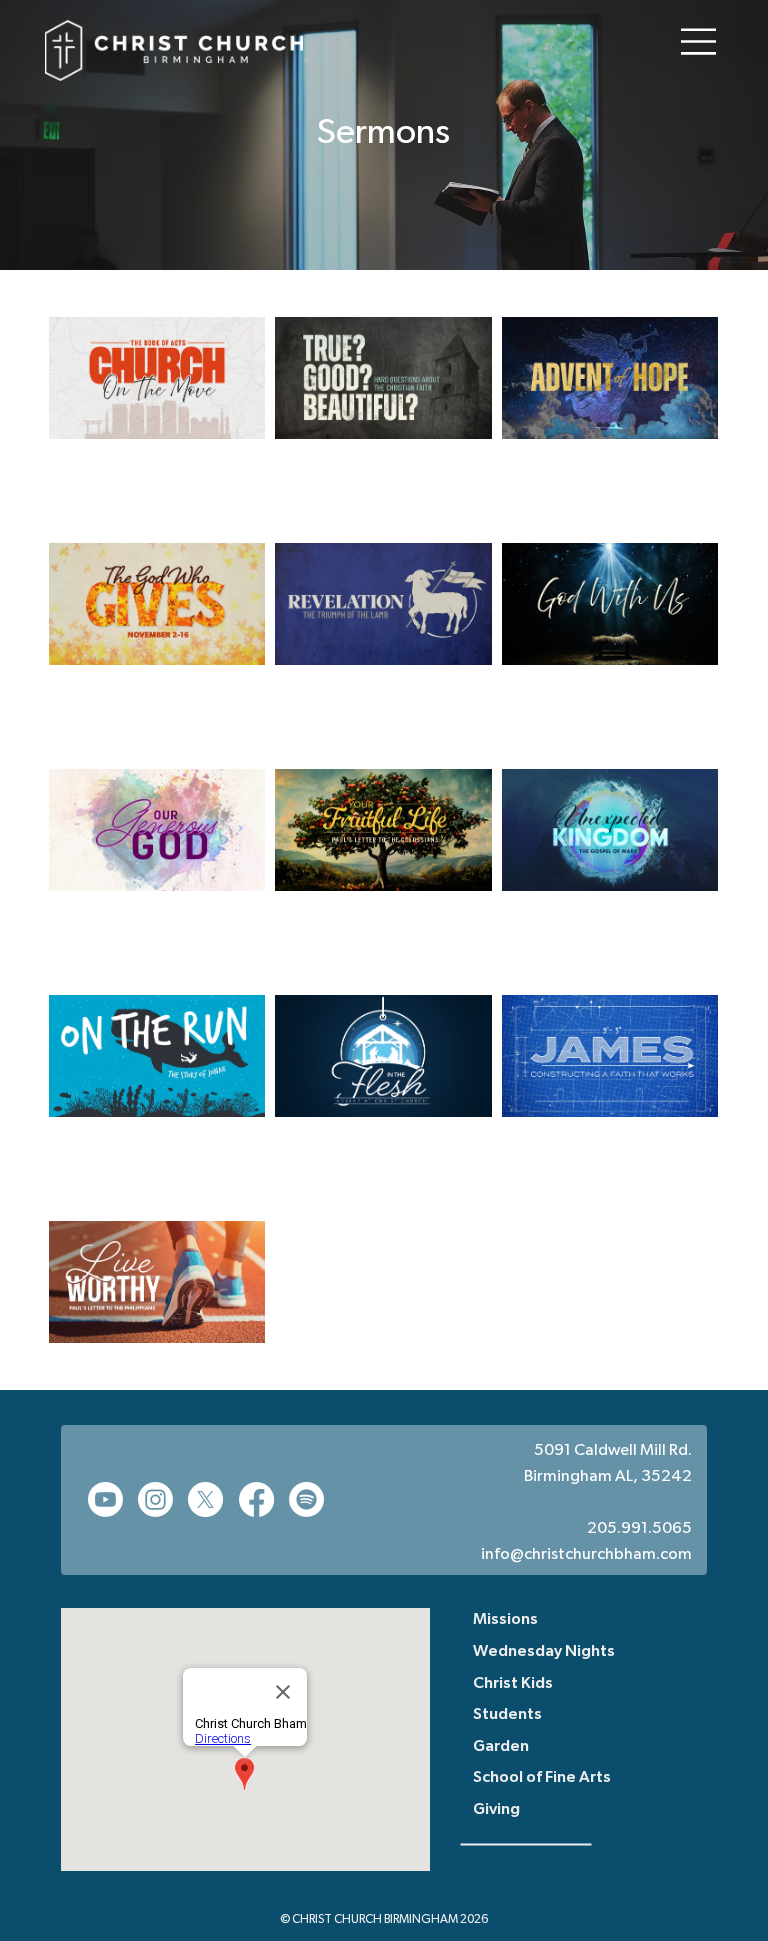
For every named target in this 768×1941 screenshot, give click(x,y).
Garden (501, 1747)
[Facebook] (256, 1499)
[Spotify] (306, 1499)
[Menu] (699, 41)
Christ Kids (513, 1684)
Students (507, 1715)
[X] (205, 1499)
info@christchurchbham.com (586, 1555)
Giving (496, 1810)
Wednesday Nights (544, 1652)
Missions (505, 1620)
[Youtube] (105, 1499)
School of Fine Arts (542, 1778)
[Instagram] (155, 1499)
